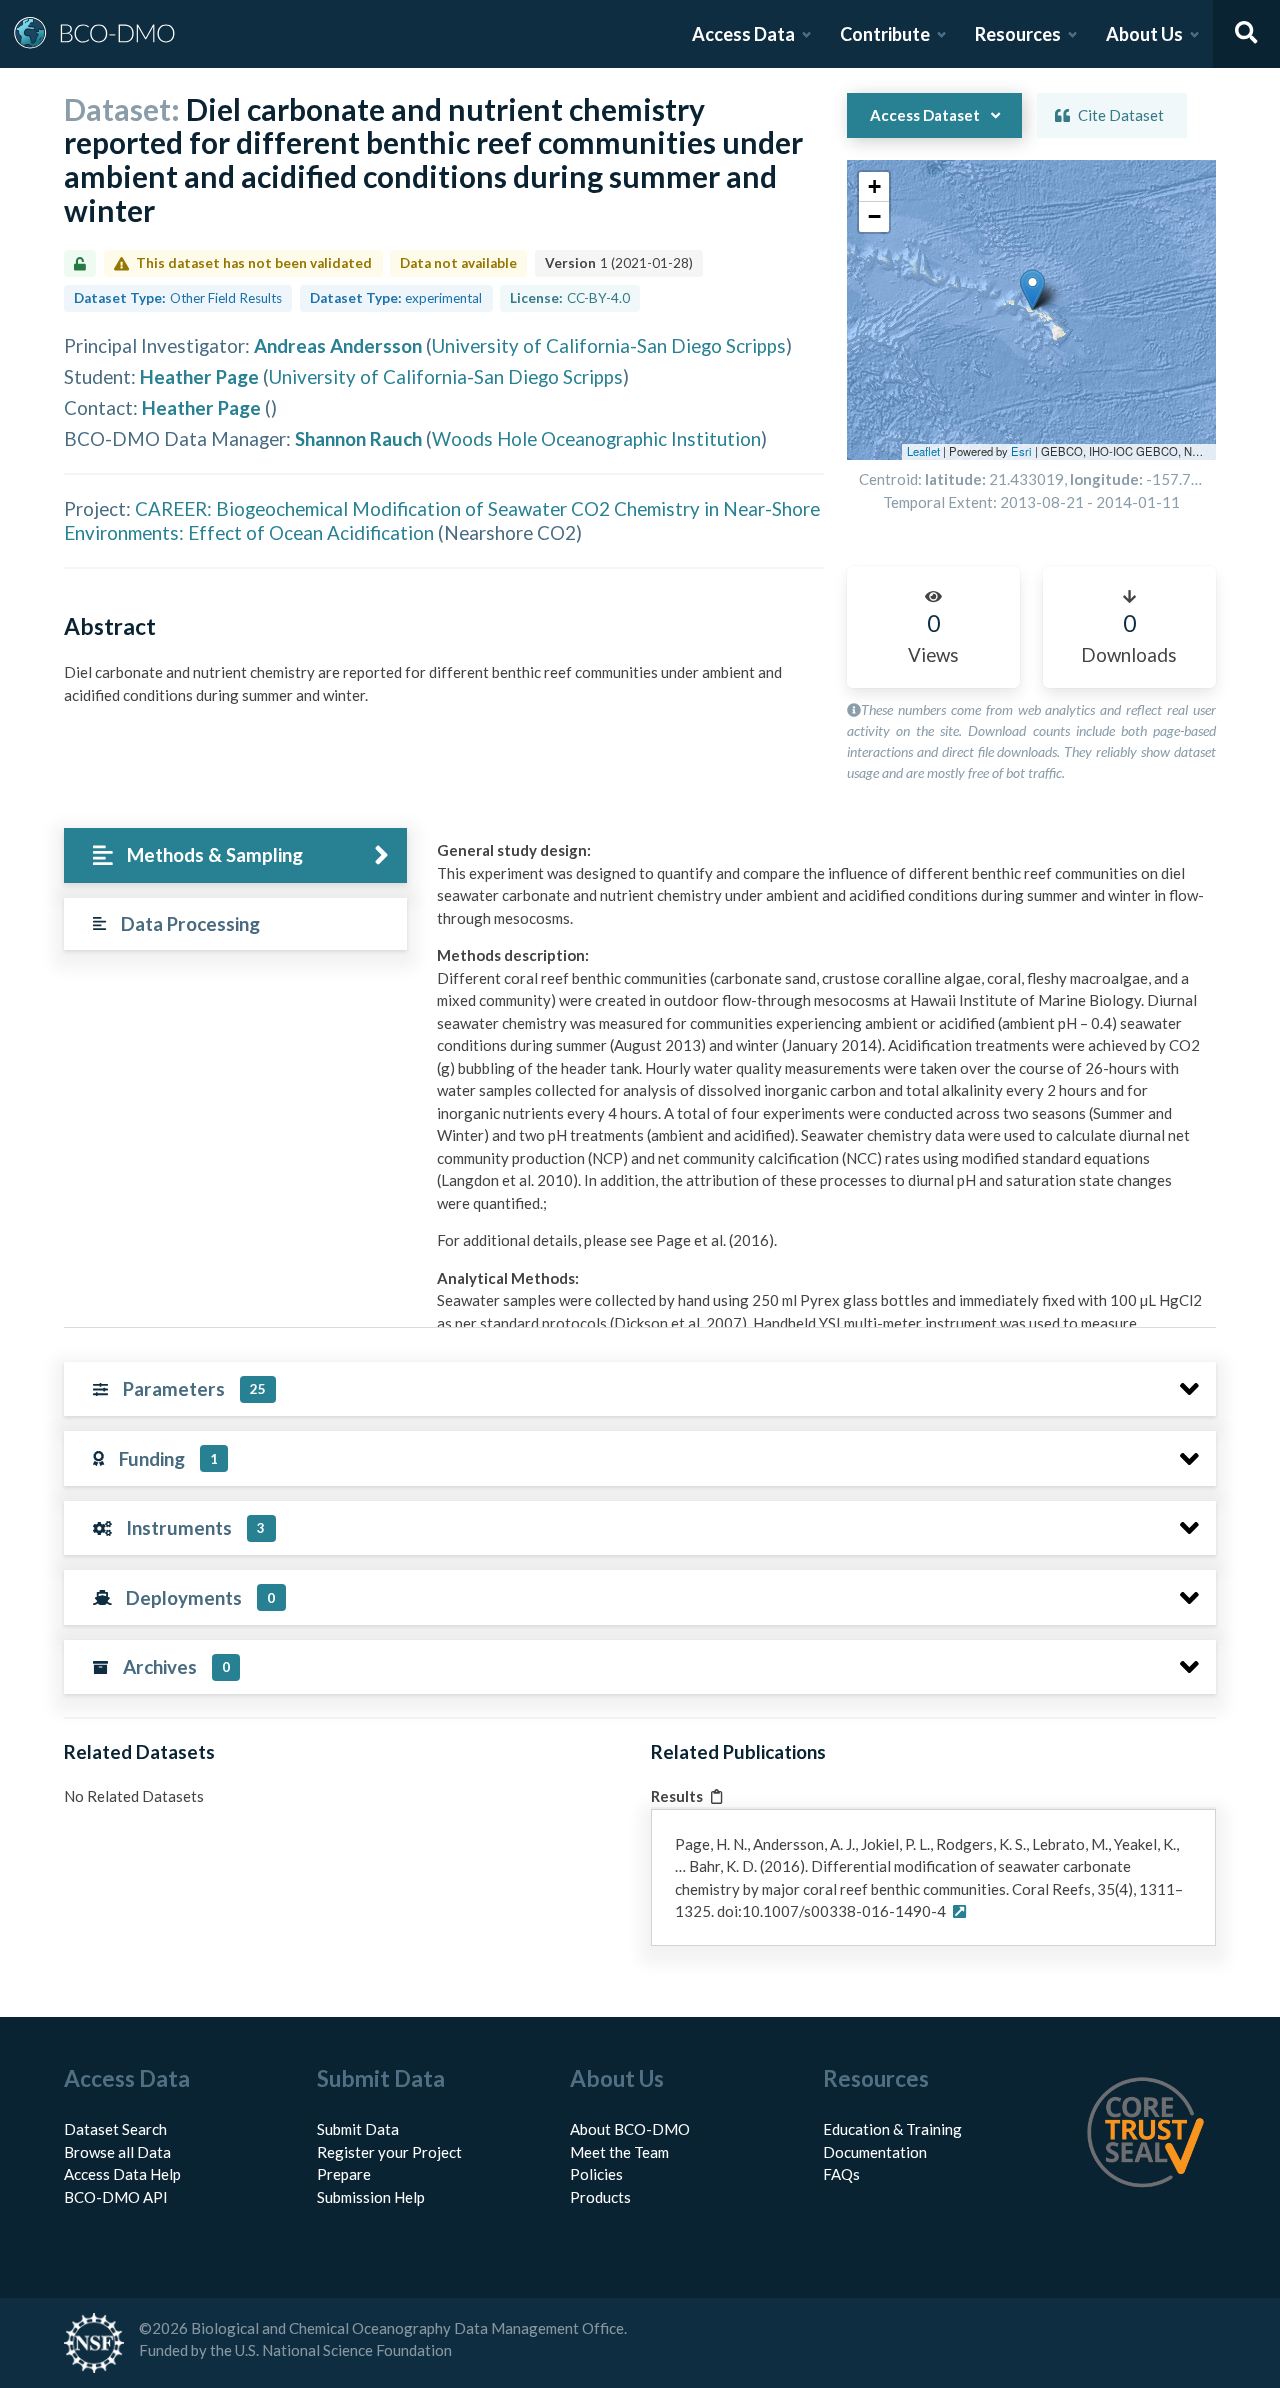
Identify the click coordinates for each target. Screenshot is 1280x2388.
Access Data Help (122, 2174)
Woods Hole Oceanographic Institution (596, 438)
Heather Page (199, 376)
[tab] (235, 855)
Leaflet (923, 451)
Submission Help (371, 2197)
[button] (1032, 289)
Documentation (875, 2152)
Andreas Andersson (338, 345)
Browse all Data (117, 2152)
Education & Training (892, 2129)
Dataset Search (115, 2129)
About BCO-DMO (630, 2129)
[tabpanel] (821, 1278)
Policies (596, 2174)
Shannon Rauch (358, 438)
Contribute (885, 34)
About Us (1144, 34)
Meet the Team (619, 2152)
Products (600, 2197)
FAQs (841, 2174)
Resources (1018, 34)
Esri (1021, 451)
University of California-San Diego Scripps (609, 345)
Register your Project (389, 2152)
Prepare (344, 2174)
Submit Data (358, 2129)
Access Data (743, 34)
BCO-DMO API (116, 2197)
